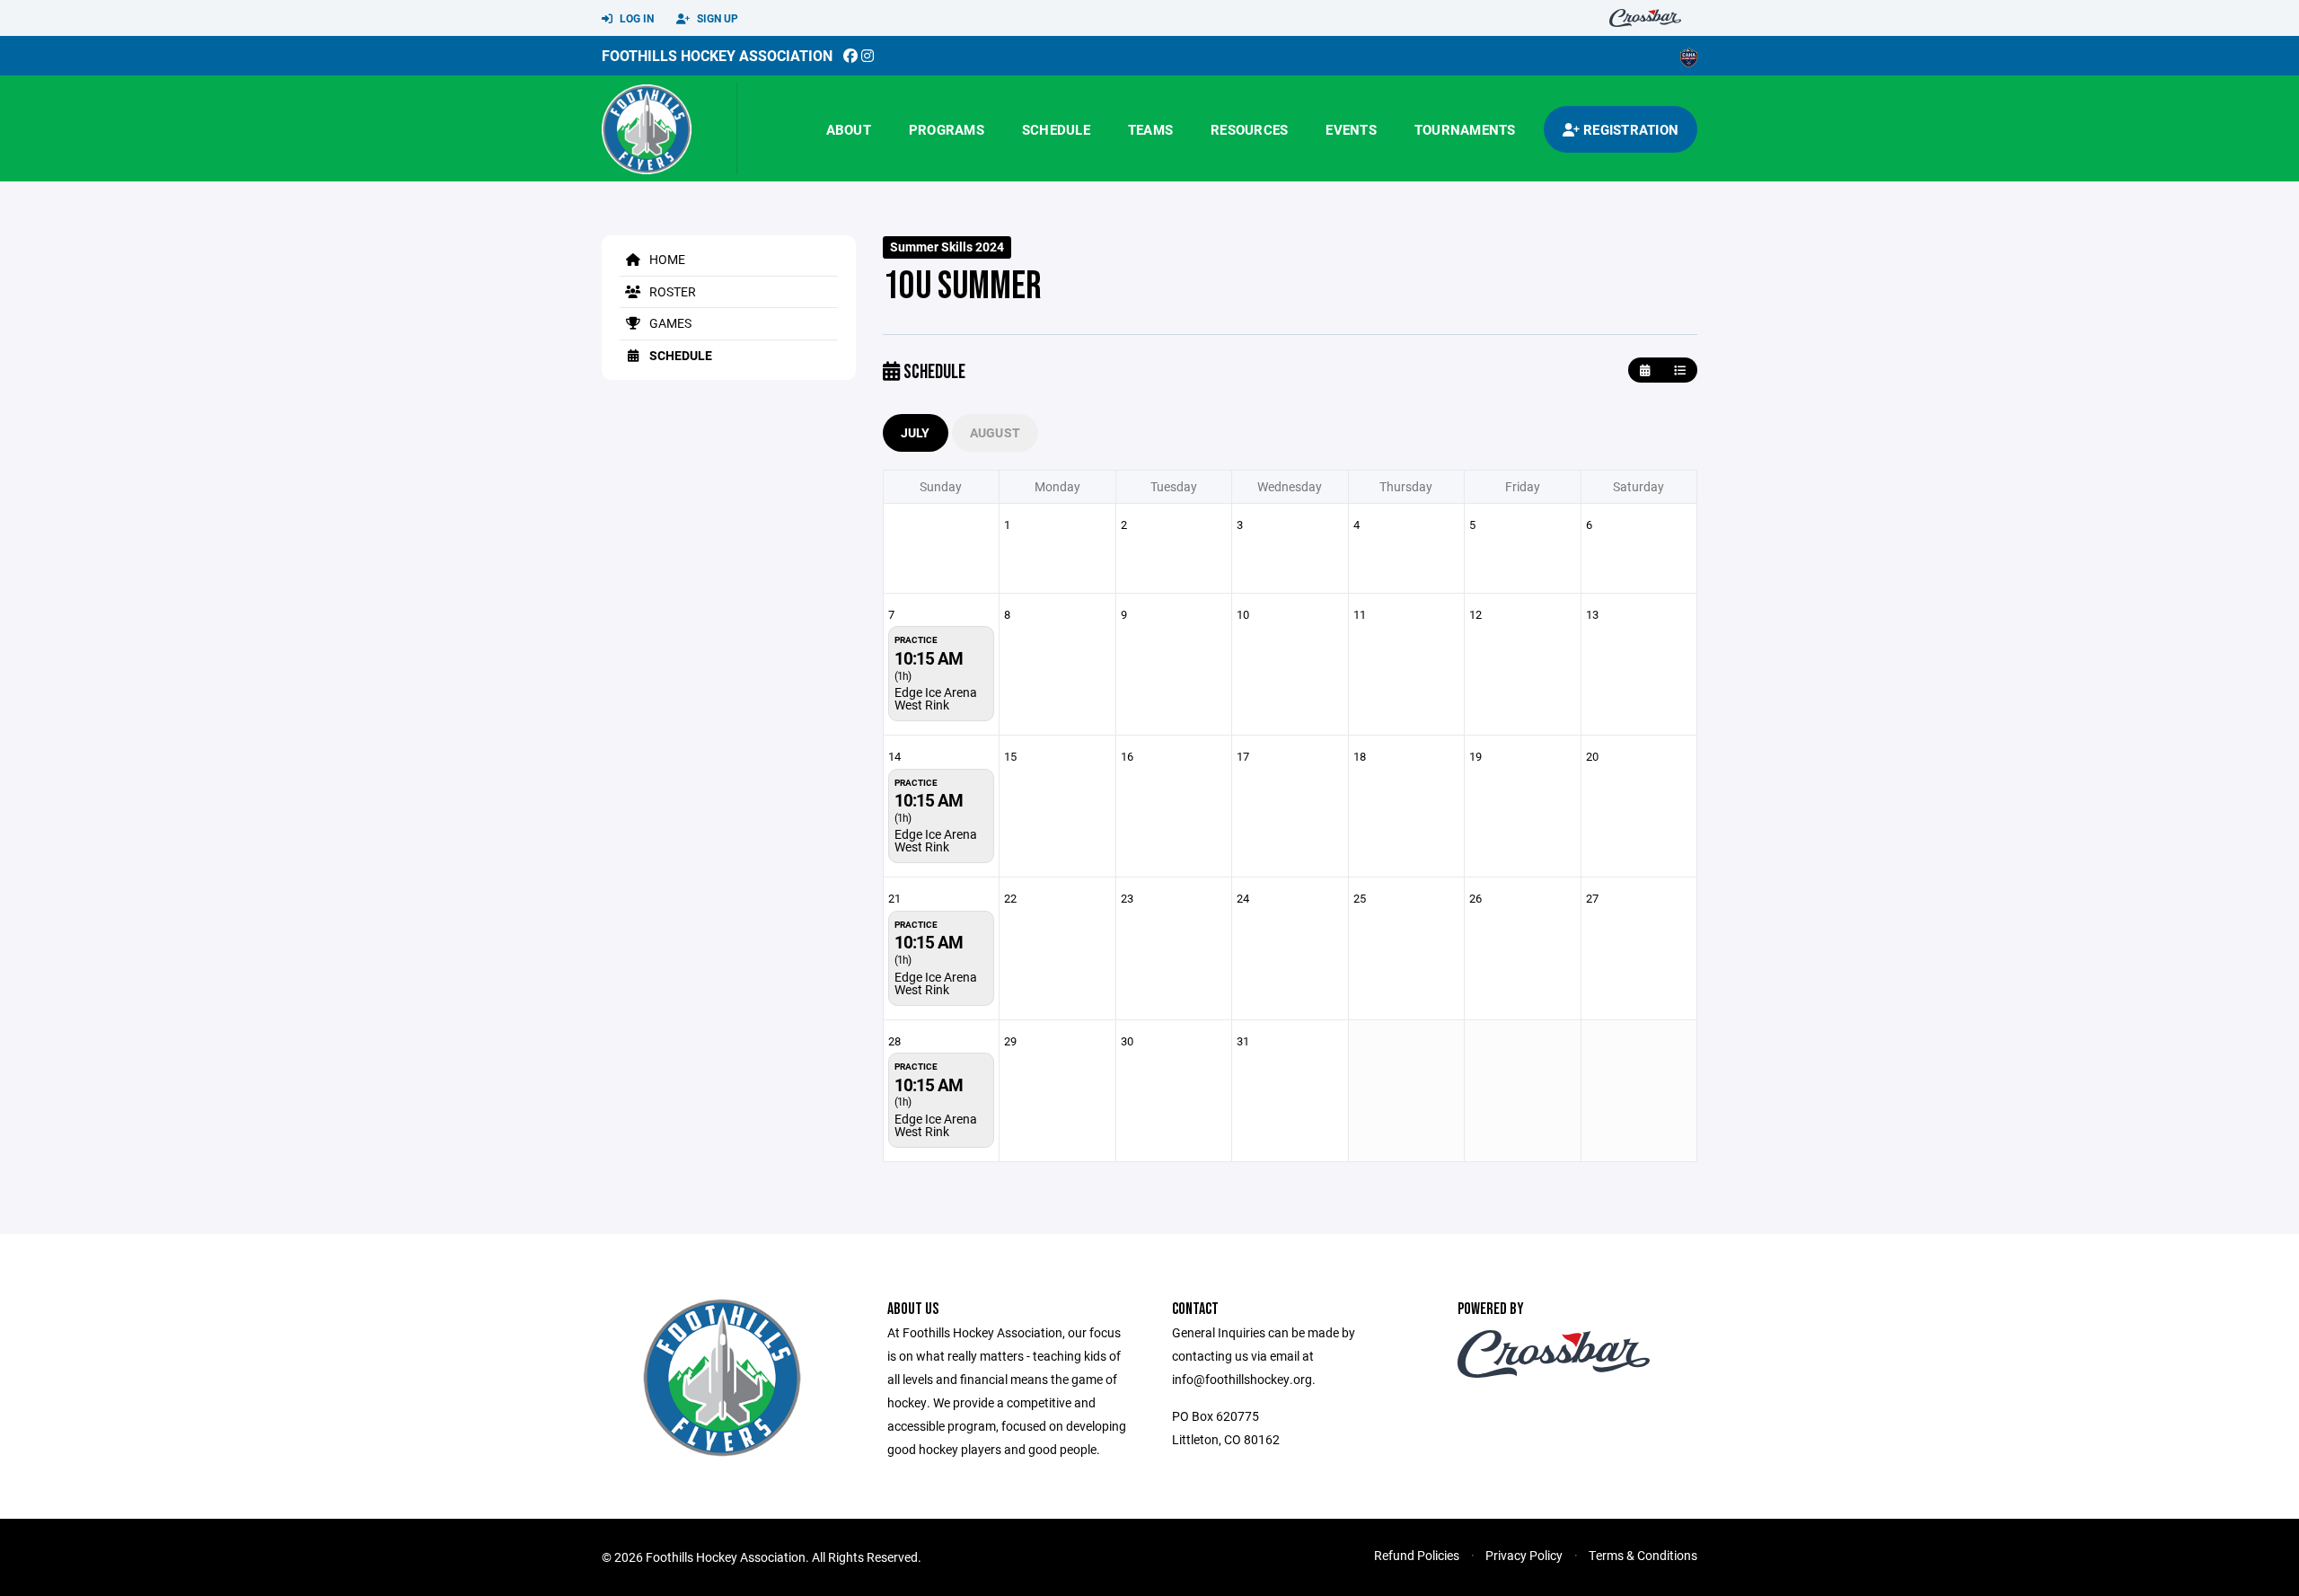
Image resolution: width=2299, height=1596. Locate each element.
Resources (1249, 129)
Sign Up (716, 18)
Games (669, 323)
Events (1351, 129)
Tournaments (1465, 129)
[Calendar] (1645, 370)
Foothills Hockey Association (717, 55)
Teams (1150, 129)
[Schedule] (1680, 370)
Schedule (1056, 129)
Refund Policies (1417, 1555)
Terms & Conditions (1643, 1555)
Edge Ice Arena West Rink (936, 698)
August (995, 432)
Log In (635, 18)
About (849, 129)
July (916, 432)
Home (666, 259)
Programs (947, 129)
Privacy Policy (1524, 1555)
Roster (671, 291)
